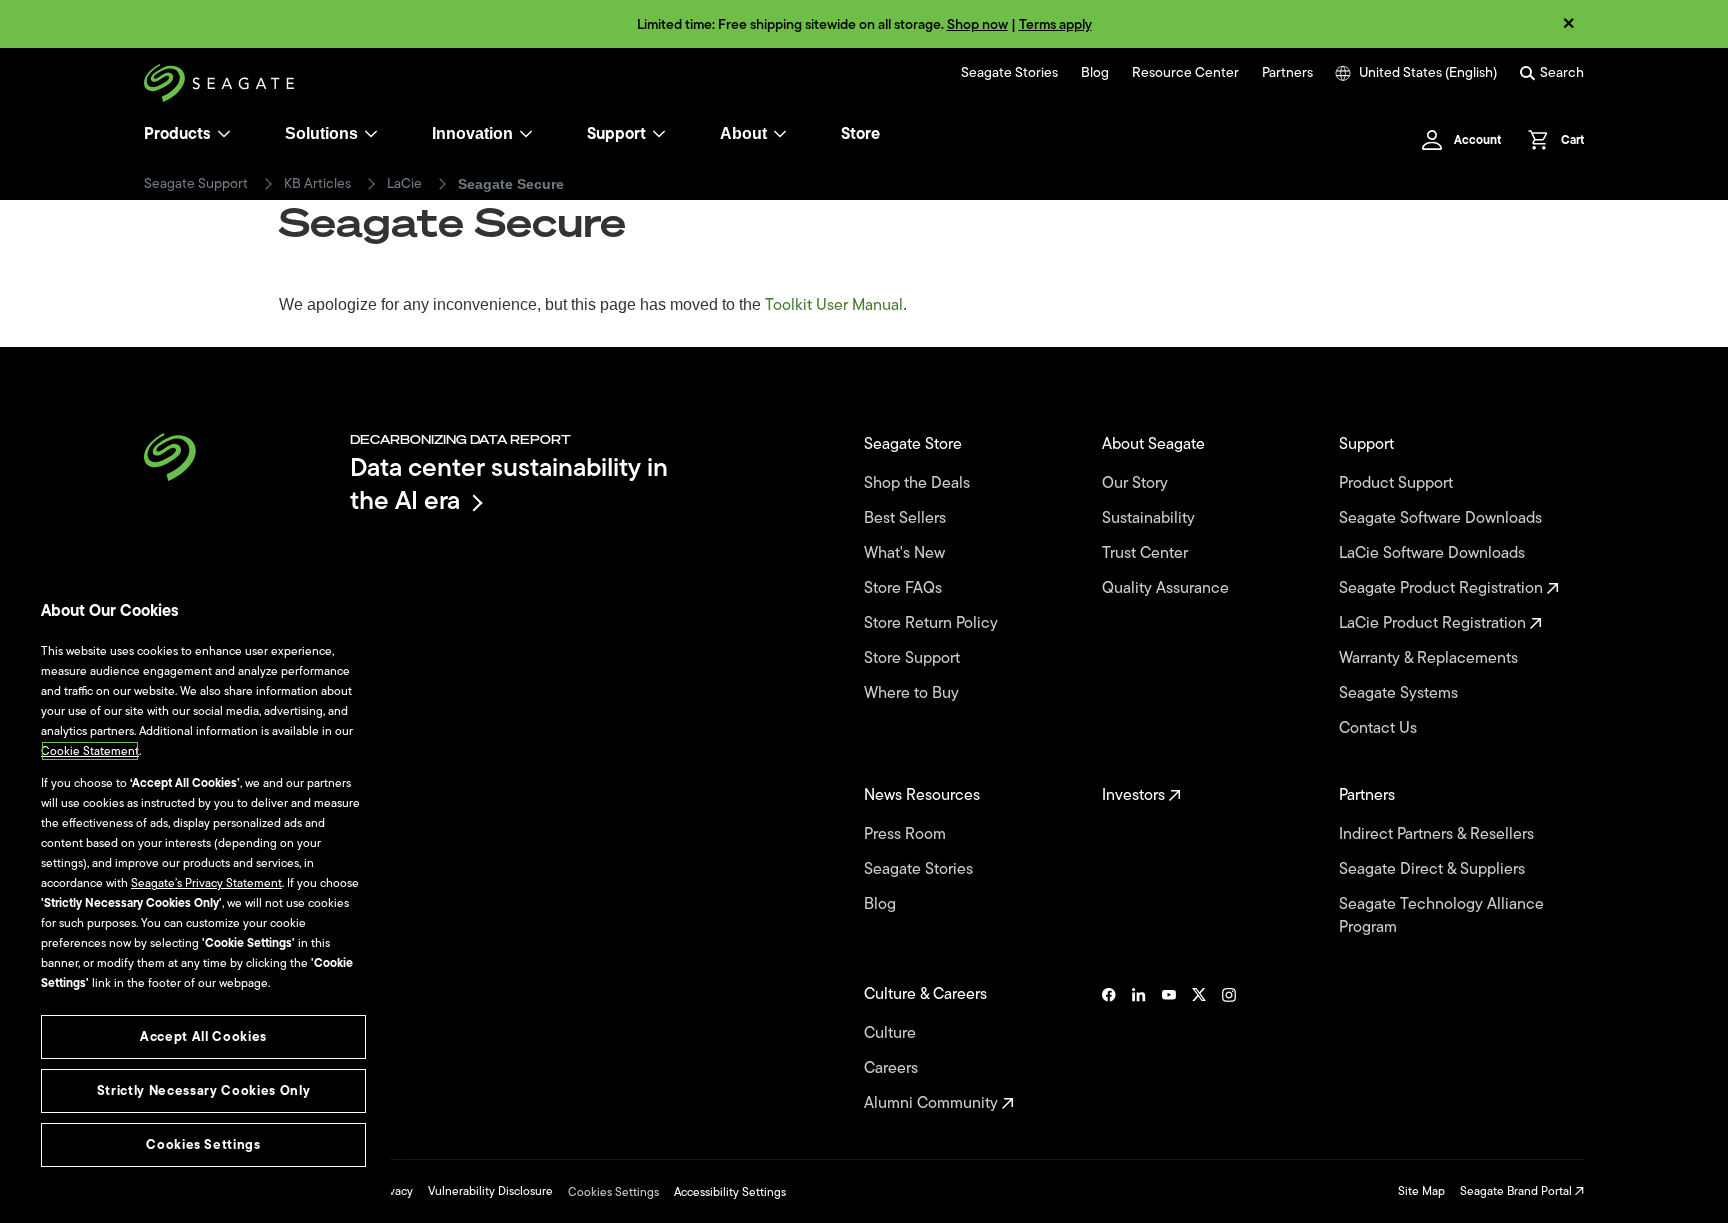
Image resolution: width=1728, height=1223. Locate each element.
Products (177, 134)
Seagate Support (196, 184)
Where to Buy (913, 693)
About (743, 133)
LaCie (404, 184)
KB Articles (317, 184)
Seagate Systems (1400, 693)
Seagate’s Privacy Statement (206, 883)
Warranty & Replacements (1430, 658)
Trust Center (1147, 553)
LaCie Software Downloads (1434, 553)
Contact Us (1380, 728)
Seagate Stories (1009, 73)
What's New (906, 553)
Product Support (1398, 483)
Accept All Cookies (203, 1036)
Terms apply (1055, 24)
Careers (893, 1068)
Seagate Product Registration (1443, 588)
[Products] (224, 134)
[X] (1199, 1049)
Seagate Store (915, 444)
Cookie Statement (90, 751)
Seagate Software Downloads (1442, 518)
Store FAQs (905, 588)
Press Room (907, 834)
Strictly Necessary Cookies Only (203, 1090)
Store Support (914, 658)
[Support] (659, 134)
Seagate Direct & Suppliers (1434, 869)
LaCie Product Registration (1434, 623)
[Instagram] (1229, 1049)
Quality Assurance (1167, 588)
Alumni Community (933, 1103)
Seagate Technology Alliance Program (1441, 916)
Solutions (321, 133)
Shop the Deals (921, 483)
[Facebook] (1109, 1049)
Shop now (977, 24)
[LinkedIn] (1139, 1049)
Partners (1287, 73)
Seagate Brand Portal (1517, 1191)
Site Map (1421, 1191)
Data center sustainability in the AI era (509, 483)
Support (616, 134)
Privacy (394, 1191)
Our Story (1137, 483)
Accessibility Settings (730, 1192)
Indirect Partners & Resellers (1438, 834)
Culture (892, 1033)
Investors (1135, 795)
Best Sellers (907, 518)
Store (860, 134)
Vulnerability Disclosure (490, 1191)
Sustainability (1150, 518)
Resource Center (1185, 73)
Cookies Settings (613, 1192)
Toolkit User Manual (834, 305)
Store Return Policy (933, 623)
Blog (1095, 73)
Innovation (472, 133)
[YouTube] (1169, 1049)
